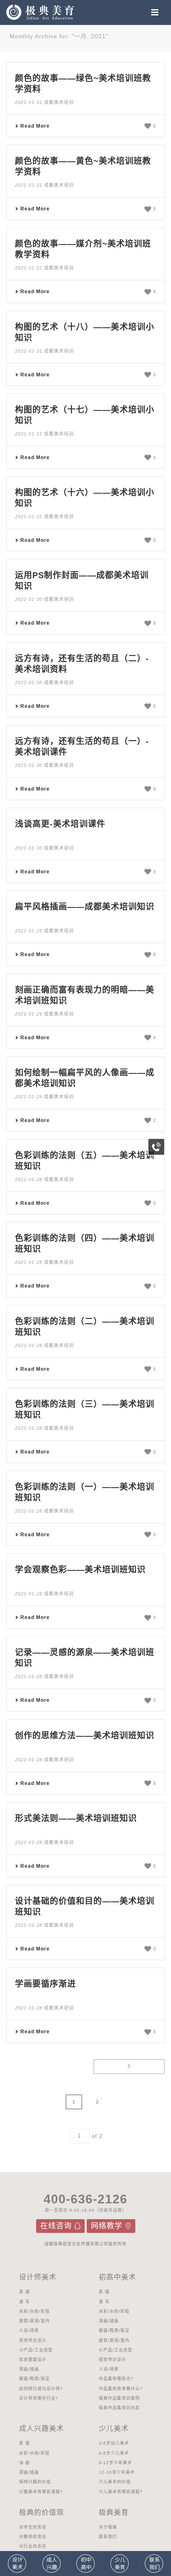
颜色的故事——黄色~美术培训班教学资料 (83, 166)
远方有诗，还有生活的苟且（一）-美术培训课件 (82, 747)
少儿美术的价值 (115, 2482)
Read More (35, 126)
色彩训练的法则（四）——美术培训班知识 (85, 1244)
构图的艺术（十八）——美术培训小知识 (85, 332)
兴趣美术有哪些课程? (41, 2492)
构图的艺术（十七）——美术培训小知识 (85, 415)
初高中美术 (117, 2277)
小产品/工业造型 (36, 2350)
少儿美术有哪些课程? (121, 2492)
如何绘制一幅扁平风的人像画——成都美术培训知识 (85, 1078)
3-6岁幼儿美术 (114, 2443)
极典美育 (114, 2513)
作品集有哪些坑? (116, 2379)
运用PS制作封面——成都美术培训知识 (82, 581)
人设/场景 (29, 2330)
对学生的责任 (33, 2527)
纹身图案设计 (33, 2360)
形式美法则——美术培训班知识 (76, 1818)
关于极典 (108, 2527)
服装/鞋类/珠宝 (34, 2379)
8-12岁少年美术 (115, 2463)
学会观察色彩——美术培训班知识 (80, 1570)
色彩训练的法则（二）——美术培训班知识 (85, 1327)
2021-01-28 (29, 1179)
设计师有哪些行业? (39, 2398)
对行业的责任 (33, 2546)
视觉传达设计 (33, 2340)
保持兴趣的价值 (35, 2482)
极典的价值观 (42, 2513)
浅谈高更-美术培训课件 (60, 824)
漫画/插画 (29, 2369)
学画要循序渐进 (45, 1984)
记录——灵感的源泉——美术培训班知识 (85, 1658)
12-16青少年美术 (117, 2472)
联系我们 (108, 2537)
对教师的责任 (33, 2537)
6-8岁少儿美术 (114, 2453)
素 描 (24, 2292)
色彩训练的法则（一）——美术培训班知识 (85, 1492)
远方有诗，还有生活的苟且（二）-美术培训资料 (82, 664)
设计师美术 (38, 2277)
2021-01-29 (29, 931)
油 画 (24, 2463)
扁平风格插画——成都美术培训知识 (85, 907)
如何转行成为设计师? (41, 2389)
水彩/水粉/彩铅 (34, 2311)
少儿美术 (114, 2429)
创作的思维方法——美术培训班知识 (85, 1735)
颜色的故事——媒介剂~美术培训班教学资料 (83, 249)
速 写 (24, 2302)
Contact (154, 2564)
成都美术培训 (59, 102)
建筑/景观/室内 (34, 2321)
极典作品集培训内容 (119, 2408)
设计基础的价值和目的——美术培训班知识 (85, 1906)
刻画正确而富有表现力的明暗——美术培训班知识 (85, 995)
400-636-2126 (85, 2199)
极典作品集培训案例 (119, 2398)
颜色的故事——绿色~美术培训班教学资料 (83, 84)
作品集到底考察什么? (121, 2389)
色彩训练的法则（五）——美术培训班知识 (85, 1161)
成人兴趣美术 (42, 2429)
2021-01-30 (29, 599)
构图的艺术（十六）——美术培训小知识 (85, 498)
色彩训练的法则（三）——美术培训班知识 (85, 1409)
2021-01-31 (29, 102)
